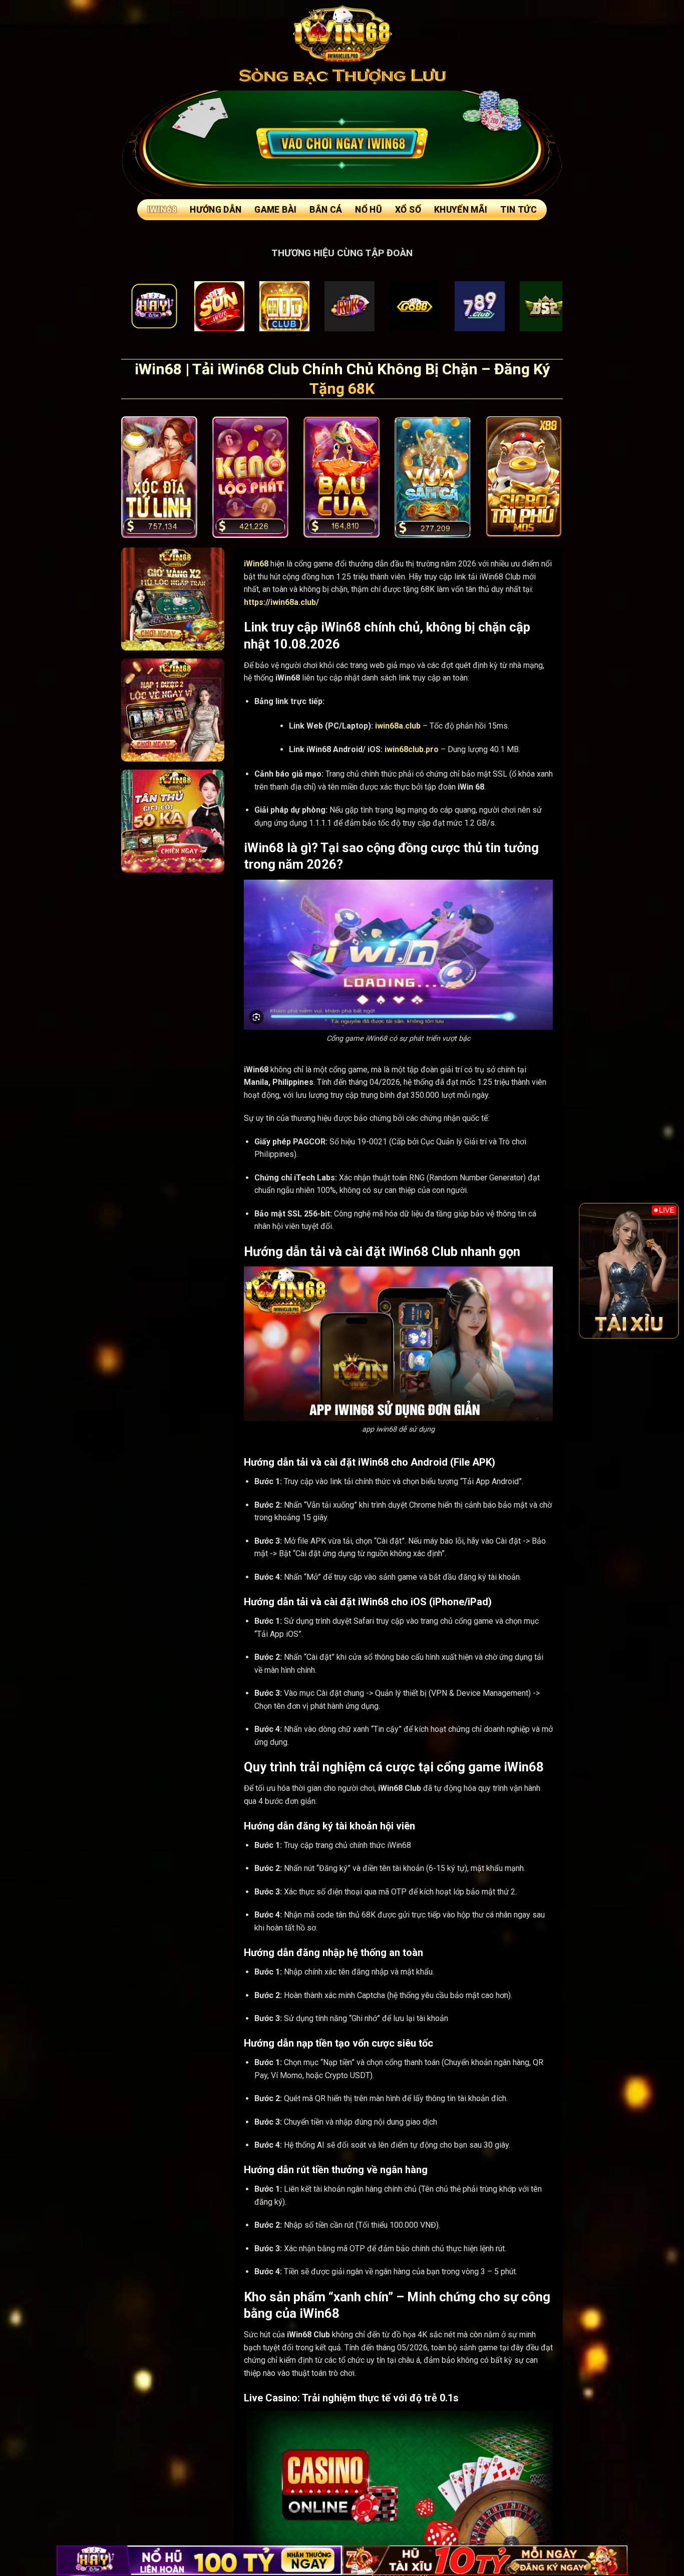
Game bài (275, 210)
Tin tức (518, 210)
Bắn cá (326, 210)
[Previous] (593, 1270)
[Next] (664, 1270)
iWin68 (162, 210)
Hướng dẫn (216, 210)
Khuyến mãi (461, 210)
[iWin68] (342, 33)
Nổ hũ (369, 210)
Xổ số (408, 210)
